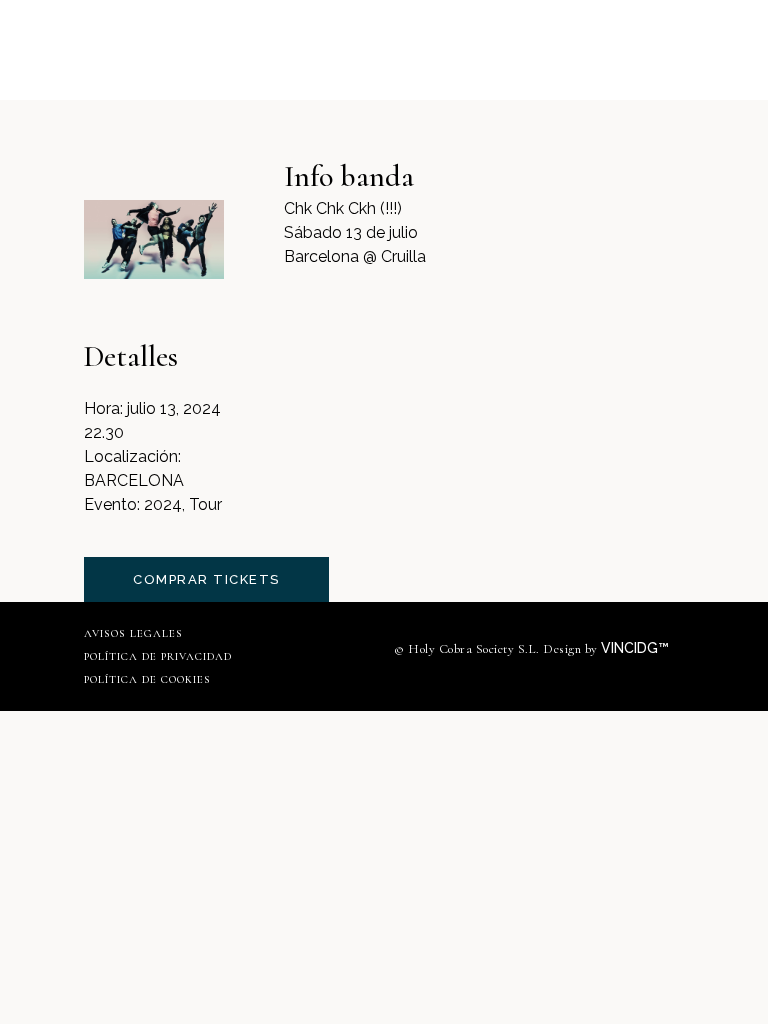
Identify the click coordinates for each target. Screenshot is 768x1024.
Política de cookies (147, 679)
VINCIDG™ (637, 648)
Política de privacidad (158, 656)
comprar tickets (206, 579)
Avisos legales (133, 633)
